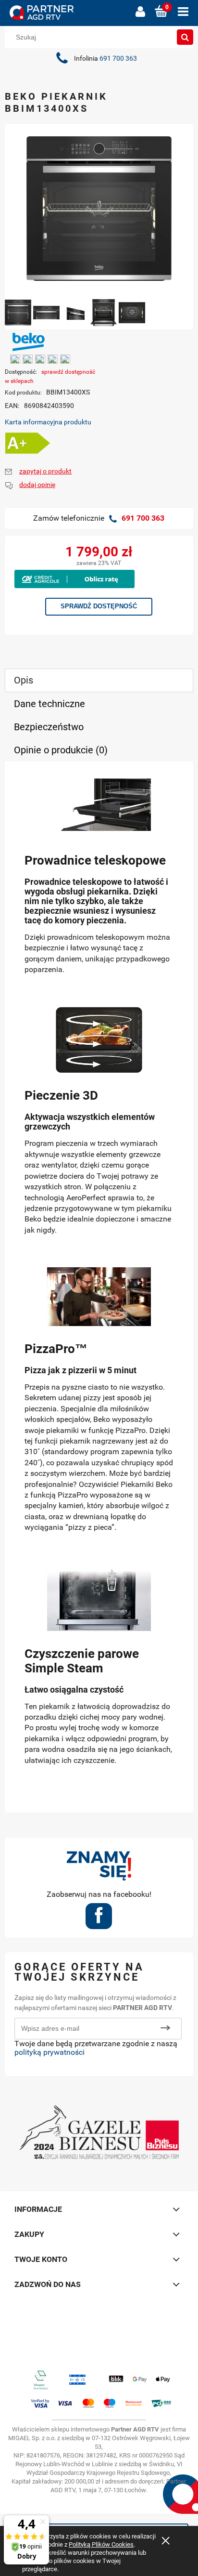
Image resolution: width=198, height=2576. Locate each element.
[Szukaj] (185, 37)
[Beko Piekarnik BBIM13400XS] (18, 313)
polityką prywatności (49, 2052)
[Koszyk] (161, 12)
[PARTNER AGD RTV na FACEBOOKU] (99, 1919)
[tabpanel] (99, 1287)
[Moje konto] (140, 12)
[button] (183, 12)
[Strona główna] (68, 13)
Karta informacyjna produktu (48, 422)
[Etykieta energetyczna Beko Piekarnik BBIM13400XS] (28, 443)
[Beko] (29, 341)
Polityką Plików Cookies (101, 2544)
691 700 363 (118, 59)
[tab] (99, 680)
